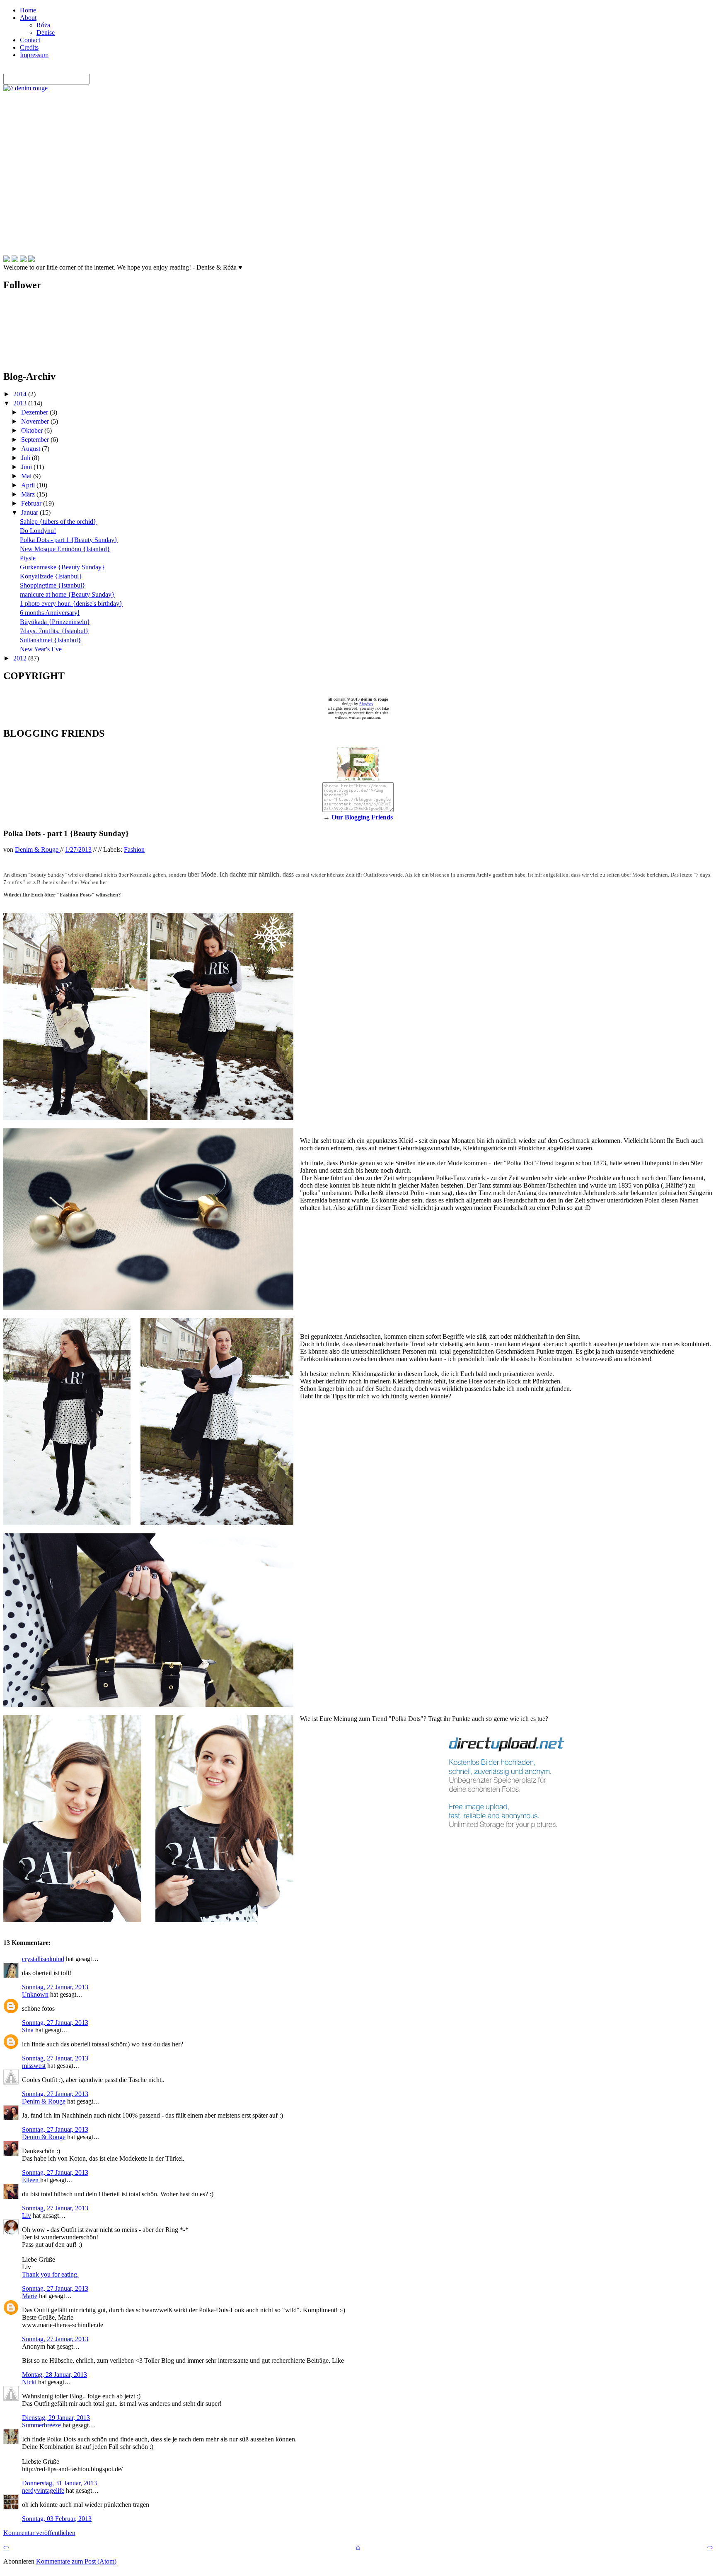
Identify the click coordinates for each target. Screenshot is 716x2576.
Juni (27, 467)
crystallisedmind (43, 1959)
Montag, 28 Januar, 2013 (54, 2375)
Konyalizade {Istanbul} (51, 576)
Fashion (134, 849)
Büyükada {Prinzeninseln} (55, 622)
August (31, 449)
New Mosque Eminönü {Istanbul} (65, 549)
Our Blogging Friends (362, 817)
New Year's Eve (41, 649)
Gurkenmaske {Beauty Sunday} (62, 567)
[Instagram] (31, 259)
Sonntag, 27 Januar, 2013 (55, 1987)
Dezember (35, 412)
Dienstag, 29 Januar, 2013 (56, 2418)
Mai (27, 476)
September (36, 440)
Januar (30, 512)
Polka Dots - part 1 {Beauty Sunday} (69, 540)
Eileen (31, 2180)
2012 (21, 658)
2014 (21, 394)
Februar (32, 503)
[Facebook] (7, 259)
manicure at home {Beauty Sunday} (67, 594)
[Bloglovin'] (23, 259)
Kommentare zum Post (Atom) (76, 2561)
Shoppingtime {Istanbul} (53, 585)
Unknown (35, 1994)
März (29, 494)
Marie (30, 2296)
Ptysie (28, 558)
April (29, 485)
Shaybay (366, 704)
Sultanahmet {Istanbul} (51, 640)
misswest (34, 2066)
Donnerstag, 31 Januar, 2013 (59, 2483)
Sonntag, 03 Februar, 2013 (57, 2519)
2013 (21, 403)
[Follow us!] (15, 259)
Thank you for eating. (50, 2274)
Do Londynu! (38, 531)
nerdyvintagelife (43, 2490)
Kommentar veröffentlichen (39, 2533)
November (36, 421)
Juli (27, 458)
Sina (28, 2030)
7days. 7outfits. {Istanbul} (54, 631)
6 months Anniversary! (50, 613)
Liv (27, 2216)
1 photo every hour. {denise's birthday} (71, 604)
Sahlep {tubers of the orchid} (58, 522)
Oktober (33, 430)
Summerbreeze (41, 2425)
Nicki (29, 2382)
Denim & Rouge (44, 2101)
